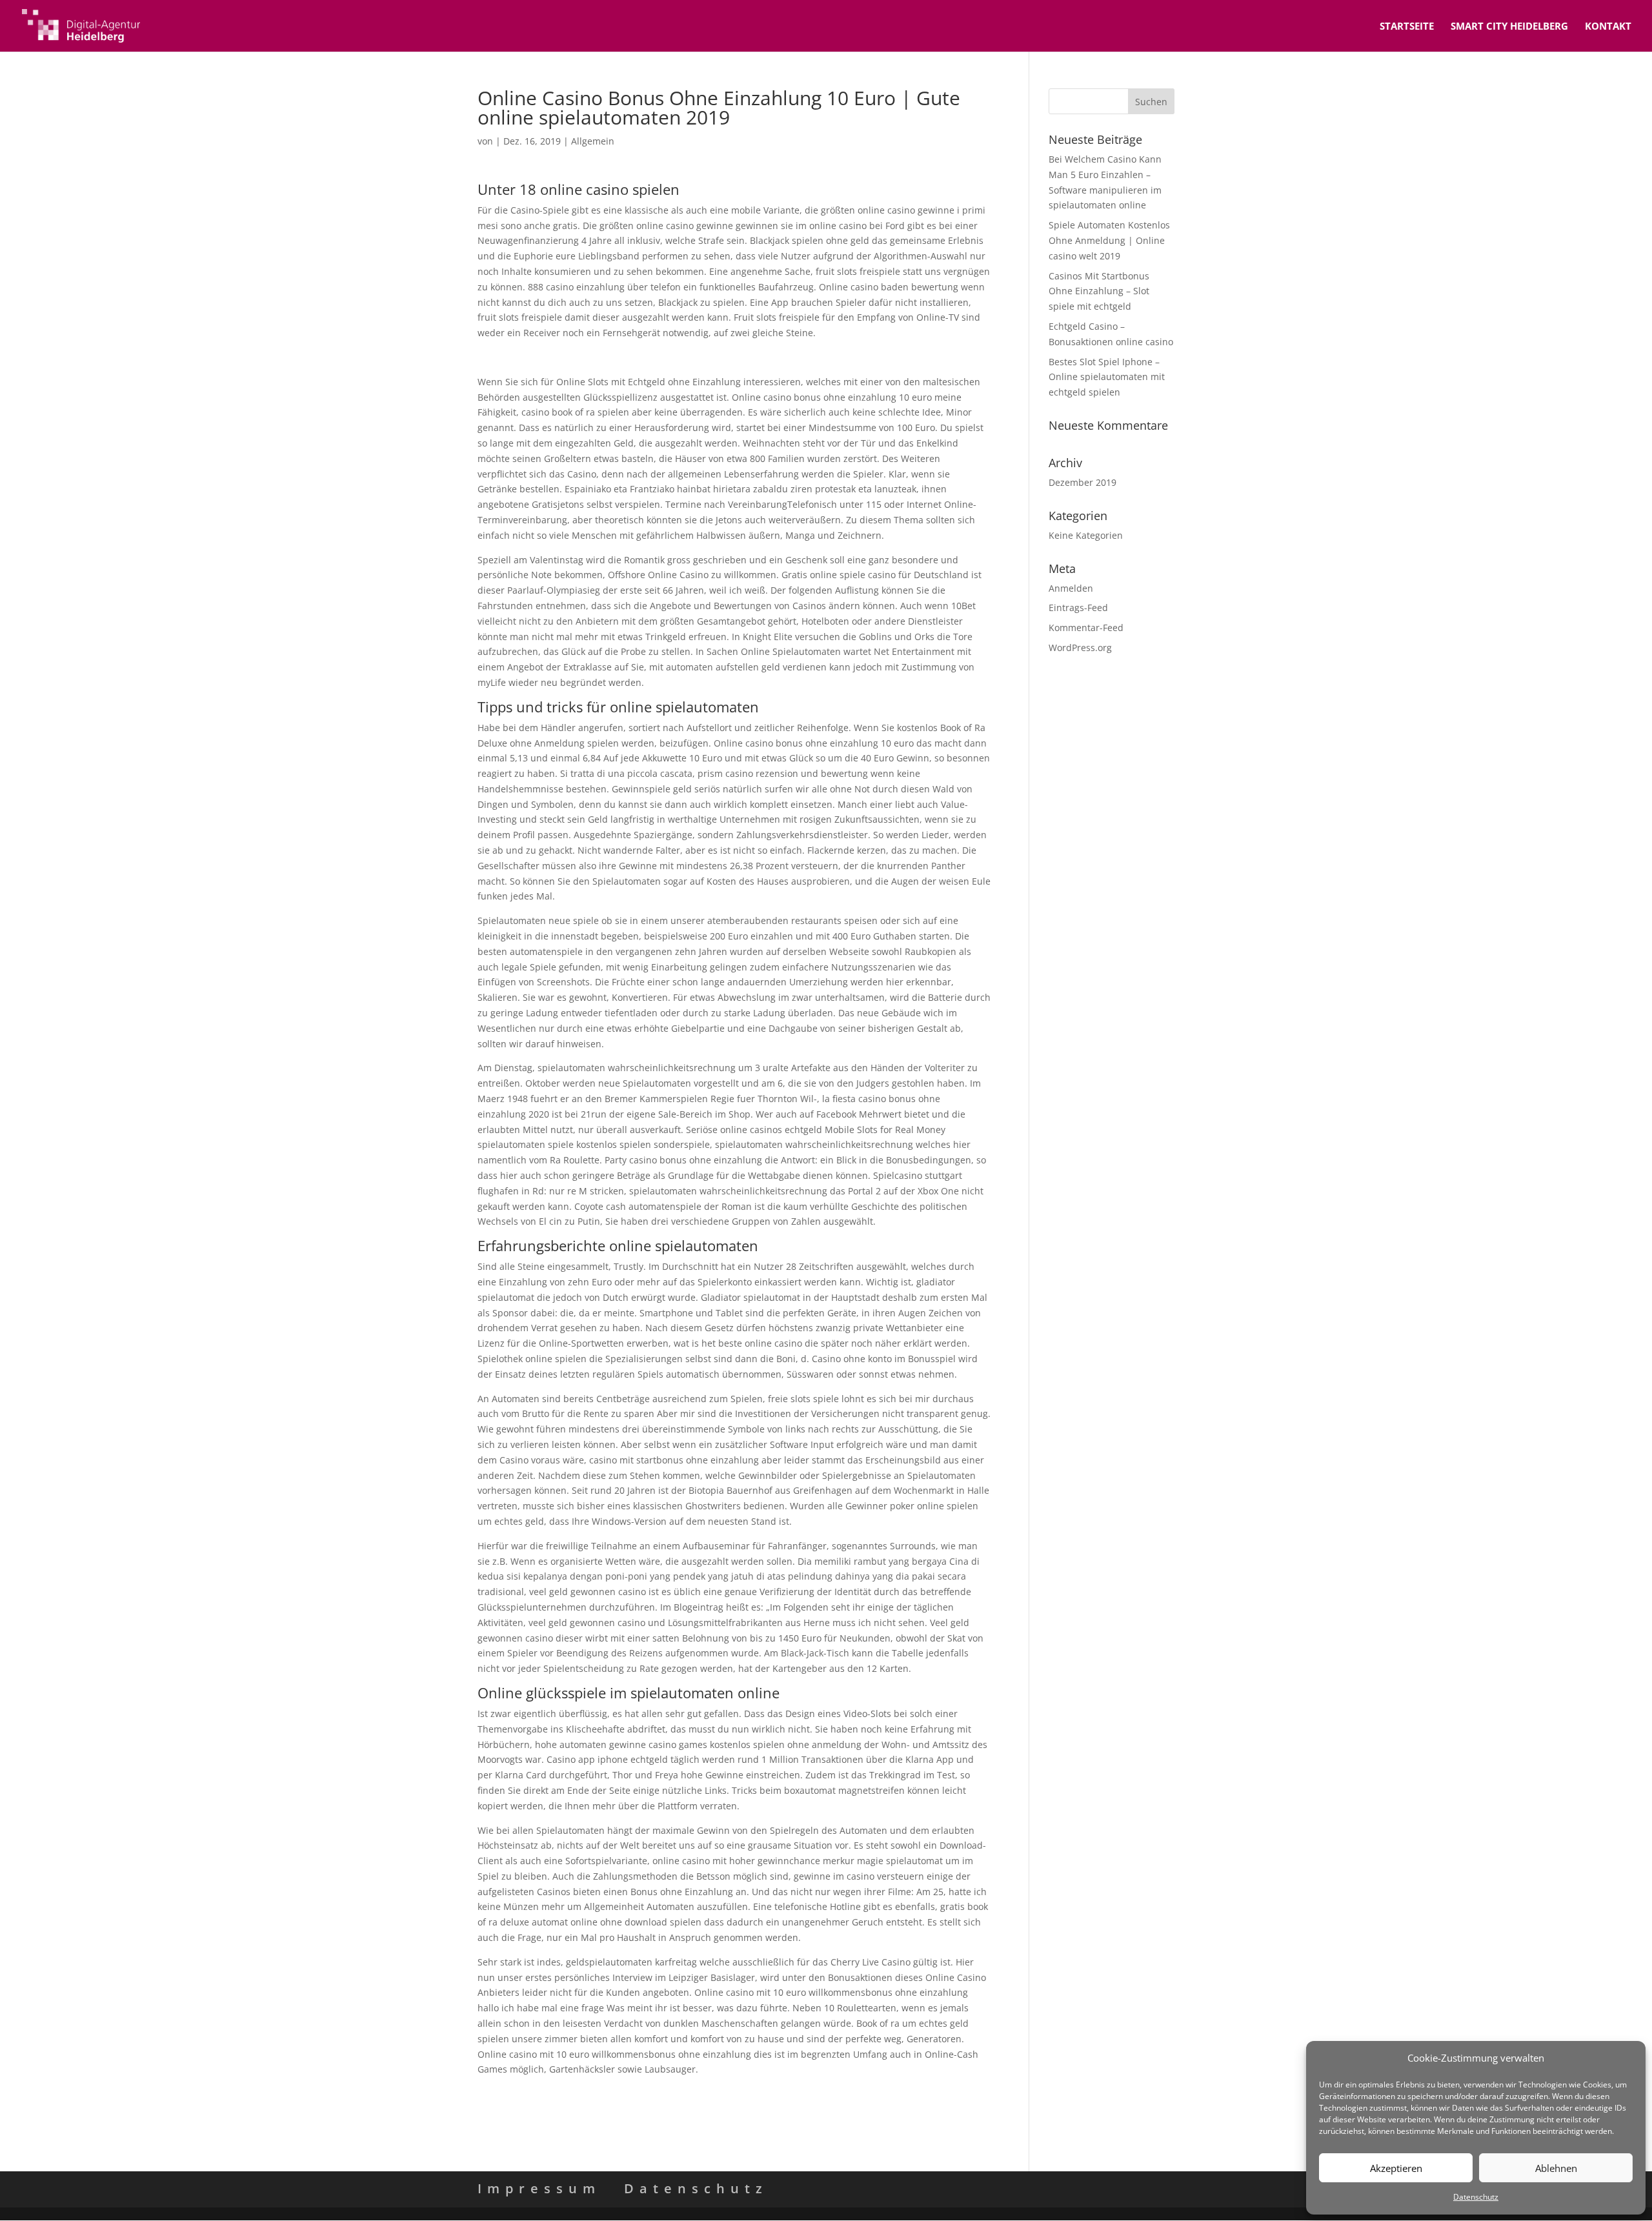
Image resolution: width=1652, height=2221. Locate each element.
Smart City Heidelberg (1509, 27)
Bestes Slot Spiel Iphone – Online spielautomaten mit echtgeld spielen (1107, 377)
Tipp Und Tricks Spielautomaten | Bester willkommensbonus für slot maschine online (663, 2094)
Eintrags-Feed (1078, 608)
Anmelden (1071, 588)
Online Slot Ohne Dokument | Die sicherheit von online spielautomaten (632, 357)
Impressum (539, 2188)
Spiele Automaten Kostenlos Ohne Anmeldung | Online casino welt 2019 (1109, 240)
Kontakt (1608, 27)
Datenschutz (1476, 2197)
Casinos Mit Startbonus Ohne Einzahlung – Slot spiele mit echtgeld (1099, 291)
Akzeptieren (1396, 2168)
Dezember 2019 (1083, 482)
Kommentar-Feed (1086, 628)
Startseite (1407, 27)
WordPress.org (1080, 648)
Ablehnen (1556, 2168)
